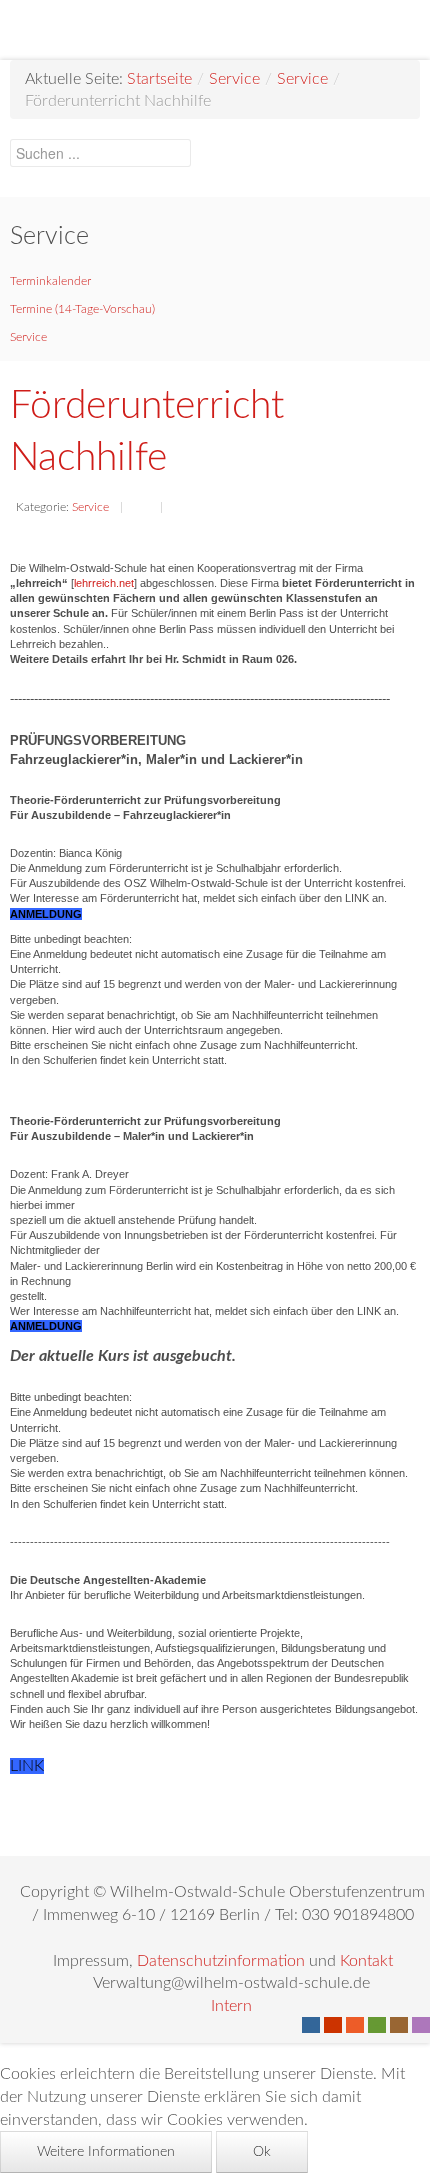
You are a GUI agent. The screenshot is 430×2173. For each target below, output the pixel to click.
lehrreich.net (104, 583)
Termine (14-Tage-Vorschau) (82, 309)
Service (234, 79)
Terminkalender (50, 281)
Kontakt (366, 1961)
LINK (27, 1766)
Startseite (159, 79)
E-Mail (181, 509)
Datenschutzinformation (221, 1961)
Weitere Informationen (106, 2152)
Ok (262, 2152)
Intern (231, 2006)
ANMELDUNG (46, 914)
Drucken (141, 509)
